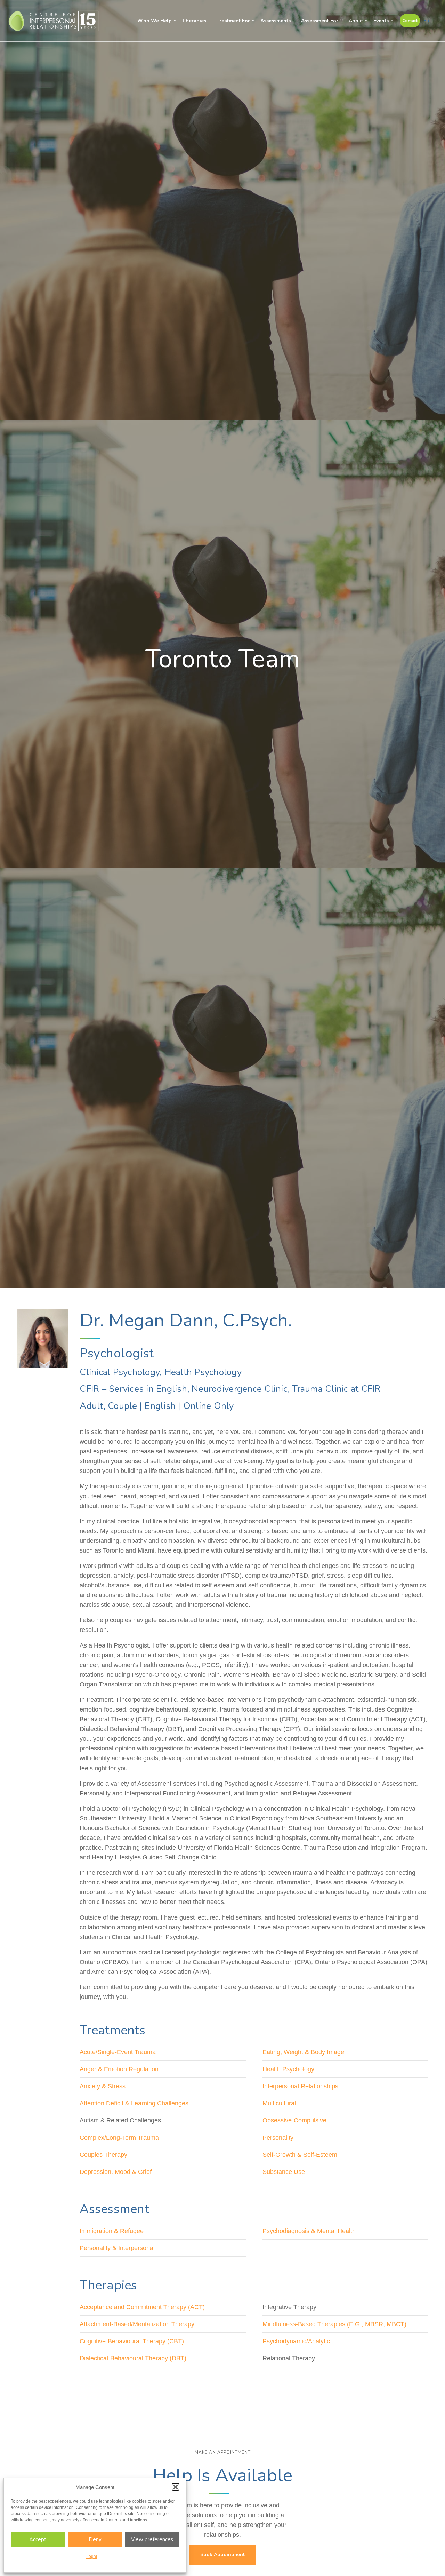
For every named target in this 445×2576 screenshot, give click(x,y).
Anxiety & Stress (103, 2086)
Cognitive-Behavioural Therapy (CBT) (132, 2341)
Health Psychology (288, 2069)
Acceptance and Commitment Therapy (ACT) (142, 2307)
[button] (176, 2487)
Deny (95, 2539)
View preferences (152, 2539)
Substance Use (284, 2172)
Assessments (276, 21)
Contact (410, 21)
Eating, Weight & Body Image (303, 2052)
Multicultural (279, 2103)
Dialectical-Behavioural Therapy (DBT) (133, 2358)
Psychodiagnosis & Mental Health (309, 2231)
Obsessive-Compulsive (294, 2120)
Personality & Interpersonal (117, 2248)
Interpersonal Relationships (300, 2086)
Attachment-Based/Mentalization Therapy (137, 2324)
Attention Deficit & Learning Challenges (134, 2103)
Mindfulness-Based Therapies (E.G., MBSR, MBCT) (334, 2324)
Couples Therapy (103, 2155)
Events (381, 21)
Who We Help (155, 21)
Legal (92, 2557)
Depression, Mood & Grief (116, 2172)
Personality (278, 2138)
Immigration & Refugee (112, 2231)
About (356, 21)
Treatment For (233, 21)
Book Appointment (222, 2555)
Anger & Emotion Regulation (119, 2069)
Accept (38, 2539)
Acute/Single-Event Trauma (118, 2052)
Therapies (194, 21)
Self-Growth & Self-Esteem (300, 2155)
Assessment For (320, 21)
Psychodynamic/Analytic (296, 2341)
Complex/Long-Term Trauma (119, 2138)
